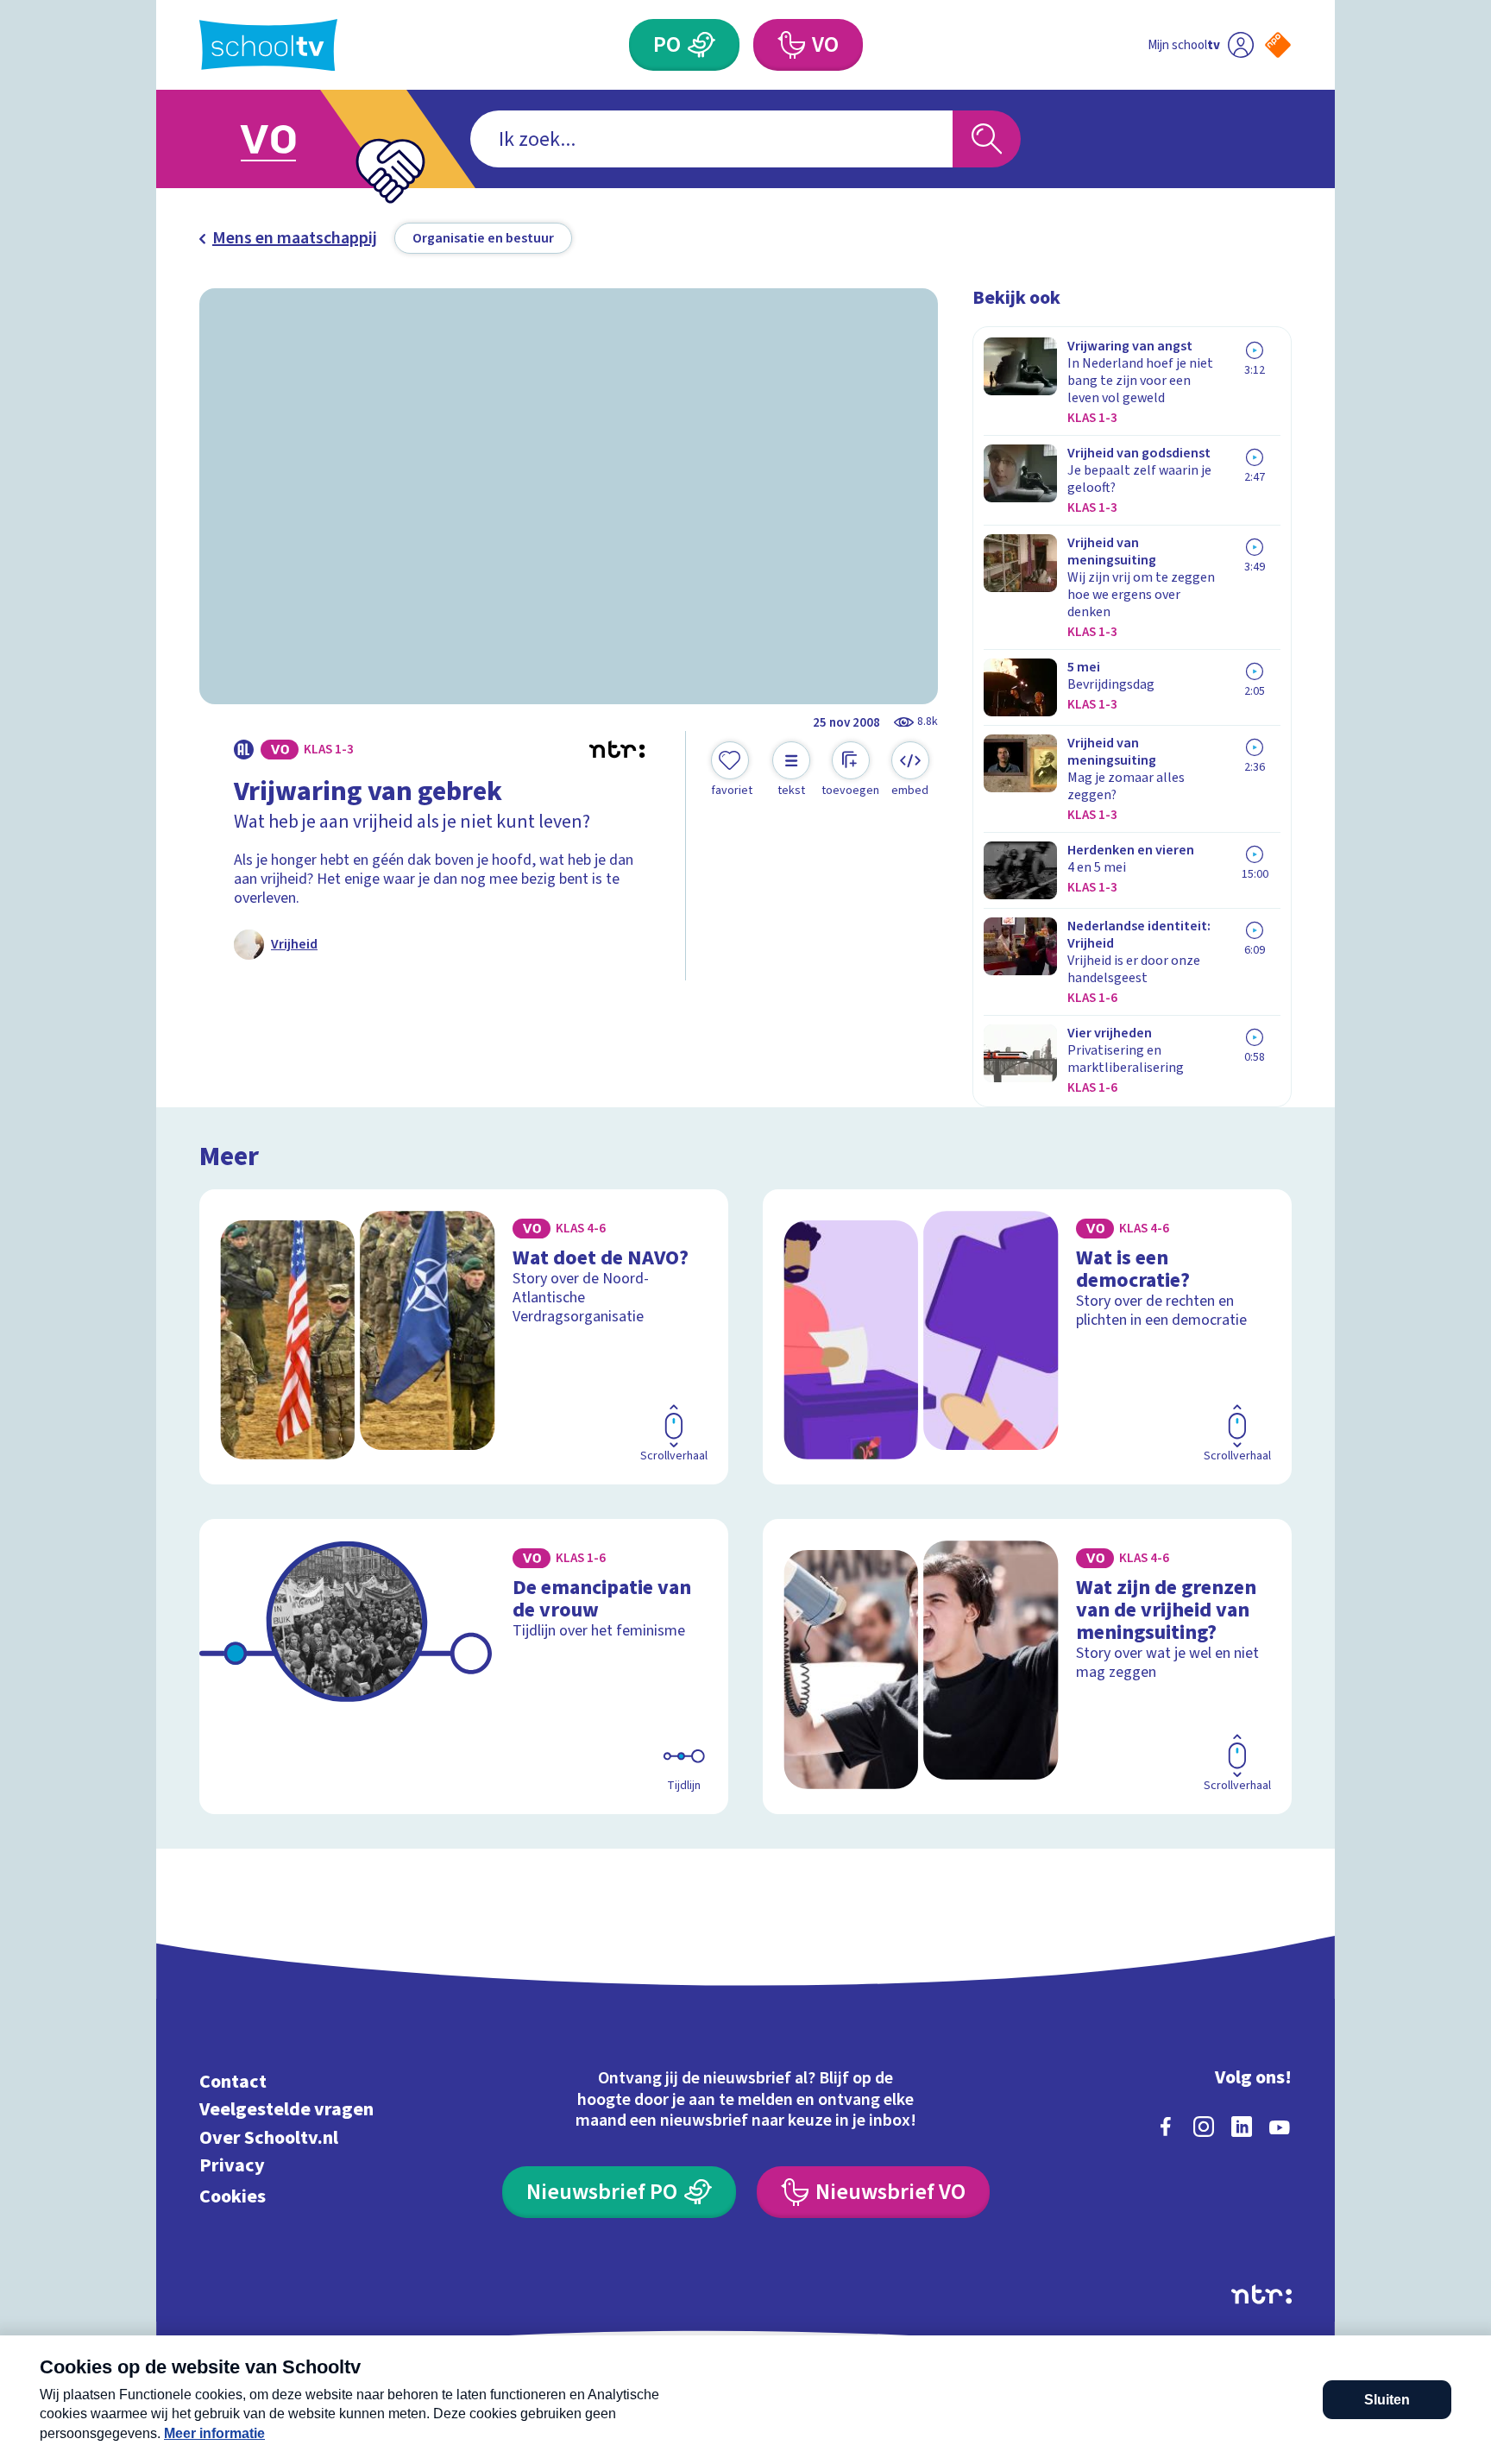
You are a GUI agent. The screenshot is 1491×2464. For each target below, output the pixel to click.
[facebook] (1166, 2127)
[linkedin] (1242, 2127)
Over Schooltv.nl (269, 2137)
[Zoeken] (987, 139)
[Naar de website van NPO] (1278, 45)
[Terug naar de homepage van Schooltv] (268, 45)
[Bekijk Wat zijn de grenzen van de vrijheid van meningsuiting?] (1027, 1667)
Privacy (232, 2166)
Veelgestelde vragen (286, 2110)
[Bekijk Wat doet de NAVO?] (464, 1337)
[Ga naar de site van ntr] (1261, 2294)
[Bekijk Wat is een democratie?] (1027, 1337)
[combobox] (711, 139)
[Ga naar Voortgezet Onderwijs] (286, 139)
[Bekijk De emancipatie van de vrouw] (464, 1667)
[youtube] (1280, 2127)
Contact (233, 2081)
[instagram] (1204, 2127)
